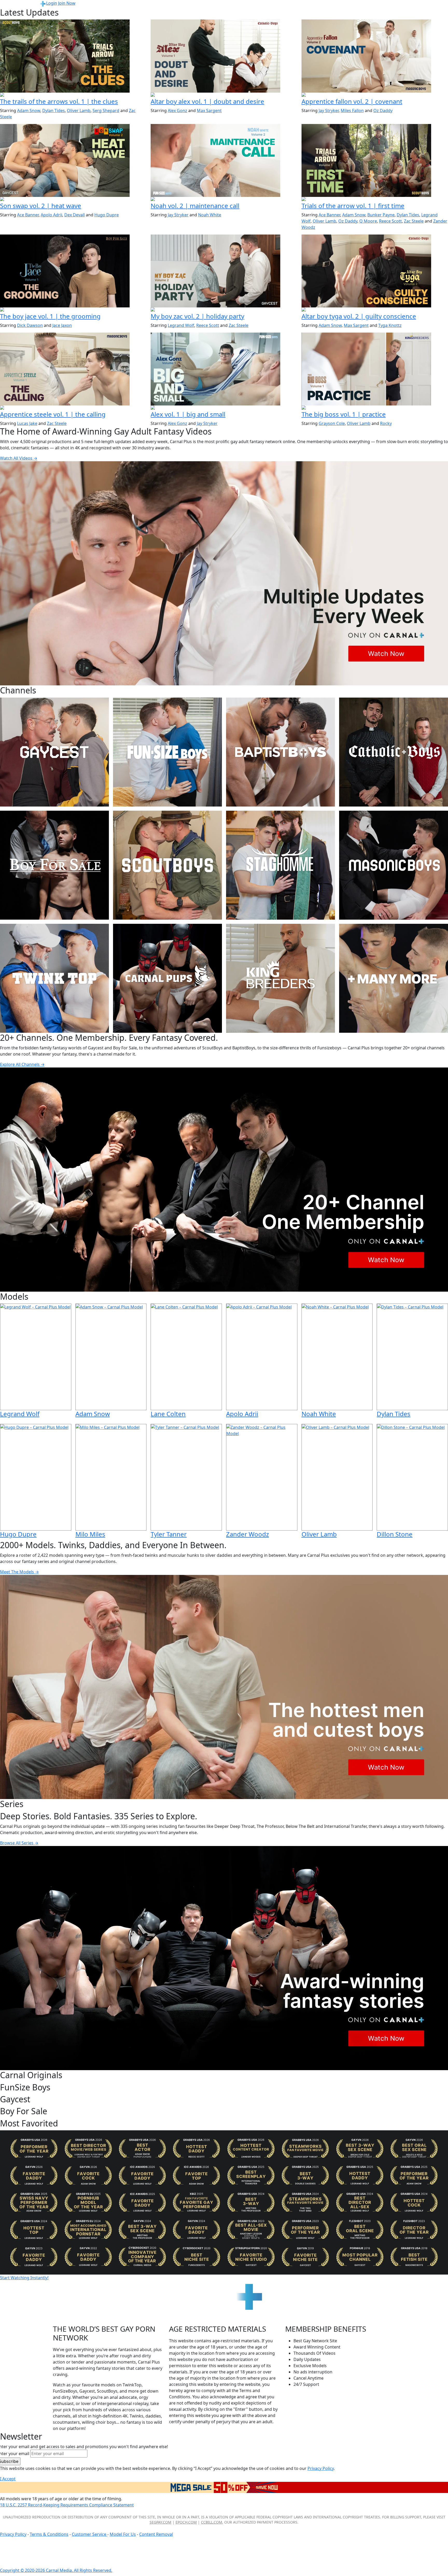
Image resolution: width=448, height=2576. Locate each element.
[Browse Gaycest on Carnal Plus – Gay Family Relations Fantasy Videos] (54, 752)
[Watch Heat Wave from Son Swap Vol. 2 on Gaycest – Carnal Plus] (73, 160)
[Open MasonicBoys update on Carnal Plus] (375, 95)
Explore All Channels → (22, 1064)
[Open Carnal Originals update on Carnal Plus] (375, 408)
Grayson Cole (332, 423)
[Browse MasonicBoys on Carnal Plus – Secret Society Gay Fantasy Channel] (394, 865)
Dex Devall (75, 215)
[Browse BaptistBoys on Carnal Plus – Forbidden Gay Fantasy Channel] (281, 752)
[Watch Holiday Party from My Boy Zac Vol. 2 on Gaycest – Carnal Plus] (224, 271)
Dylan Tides (54, 111)
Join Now (67, 3)
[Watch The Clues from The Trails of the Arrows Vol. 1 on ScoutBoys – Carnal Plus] (73, 56)
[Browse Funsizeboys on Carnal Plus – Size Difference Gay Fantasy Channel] (167, 752)
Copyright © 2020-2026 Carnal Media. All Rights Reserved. (56, 2570)
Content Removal (156, 2534)
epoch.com (186, 2522)
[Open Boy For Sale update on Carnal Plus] (73, 310)
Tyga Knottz (390, 325)
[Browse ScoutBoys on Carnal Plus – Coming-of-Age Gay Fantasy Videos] (167, 865)
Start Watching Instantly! (24, 2278)
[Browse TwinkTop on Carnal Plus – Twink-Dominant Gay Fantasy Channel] (54, 978)
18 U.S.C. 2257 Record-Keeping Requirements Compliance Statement (67, 2505)
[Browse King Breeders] (281, 978)
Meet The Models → (19, 1572)
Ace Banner (28, 215)
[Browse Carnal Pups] (167, 978)
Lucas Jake (27, 423)
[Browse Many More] (394, 978)
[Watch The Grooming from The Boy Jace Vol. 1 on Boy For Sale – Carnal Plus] (73, 271)
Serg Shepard (106, 111)
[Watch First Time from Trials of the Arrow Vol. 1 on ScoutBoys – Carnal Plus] (375, 160)
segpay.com (160, 2522)
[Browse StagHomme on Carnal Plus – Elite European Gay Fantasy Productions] (281, 865)
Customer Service (90, 2534)
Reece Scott (390, 221)
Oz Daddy (383, 111)
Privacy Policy (13, 2534)
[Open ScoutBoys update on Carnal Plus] (73, 95)
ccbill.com (212, 2522)
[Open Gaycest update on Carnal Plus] (73, 199)
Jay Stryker (329, 111)
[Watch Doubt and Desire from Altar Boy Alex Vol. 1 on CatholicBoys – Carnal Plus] (224, 56)
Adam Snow (29, 111)
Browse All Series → (19, 1843)
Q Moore (368, 221)
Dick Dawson (30, 325)
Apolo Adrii (51, 215)
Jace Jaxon (62, 325)
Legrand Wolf (181, 325)
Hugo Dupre (107, 215)
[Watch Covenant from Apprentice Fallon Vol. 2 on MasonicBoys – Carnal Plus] (375, 56)
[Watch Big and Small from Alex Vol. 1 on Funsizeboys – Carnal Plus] (224, 369)
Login (52, 3)
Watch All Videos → (19, 458)
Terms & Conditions (49, 2534)
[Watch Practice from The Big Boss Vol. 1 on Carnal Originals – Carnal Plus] (375, 369)
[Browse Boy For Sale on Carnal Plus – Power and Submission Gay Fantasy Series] (54, 865)
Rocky (386, 423)
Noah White (210, 215)
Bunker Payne (381, 215)
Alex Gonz (177, 111)
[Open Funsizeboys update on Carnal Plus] (224, 199)
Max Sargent (209, 111)
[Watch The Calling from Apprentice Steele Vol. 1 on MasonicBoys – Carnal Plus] (73, 369)
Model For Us (123, 2534)
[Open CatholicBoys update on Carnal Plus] (224, 95)
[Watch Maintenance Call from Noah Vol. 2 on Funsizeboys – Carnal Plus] (224, 160)
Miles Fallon (352, 111)
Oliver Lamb (79, 111)
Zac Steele (414, 221)
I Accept (8, 2479)
